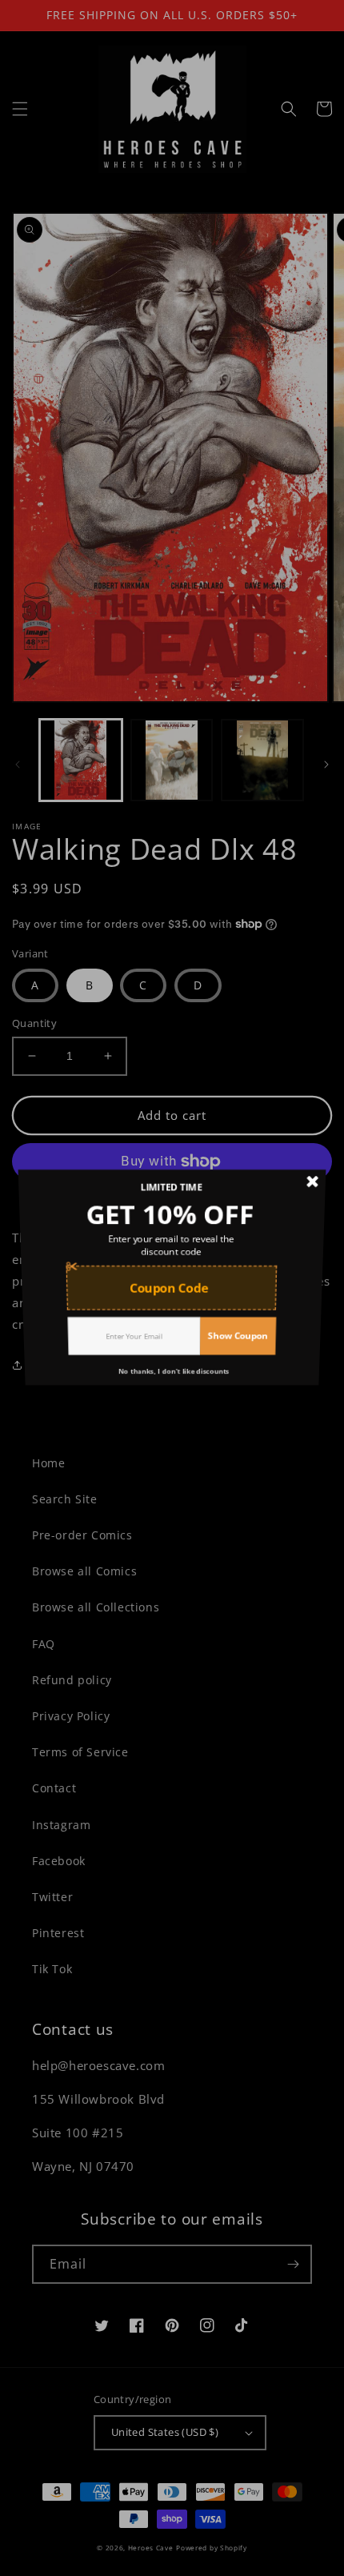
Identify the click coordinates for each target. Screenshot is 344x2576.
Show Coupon (242, 1351)
